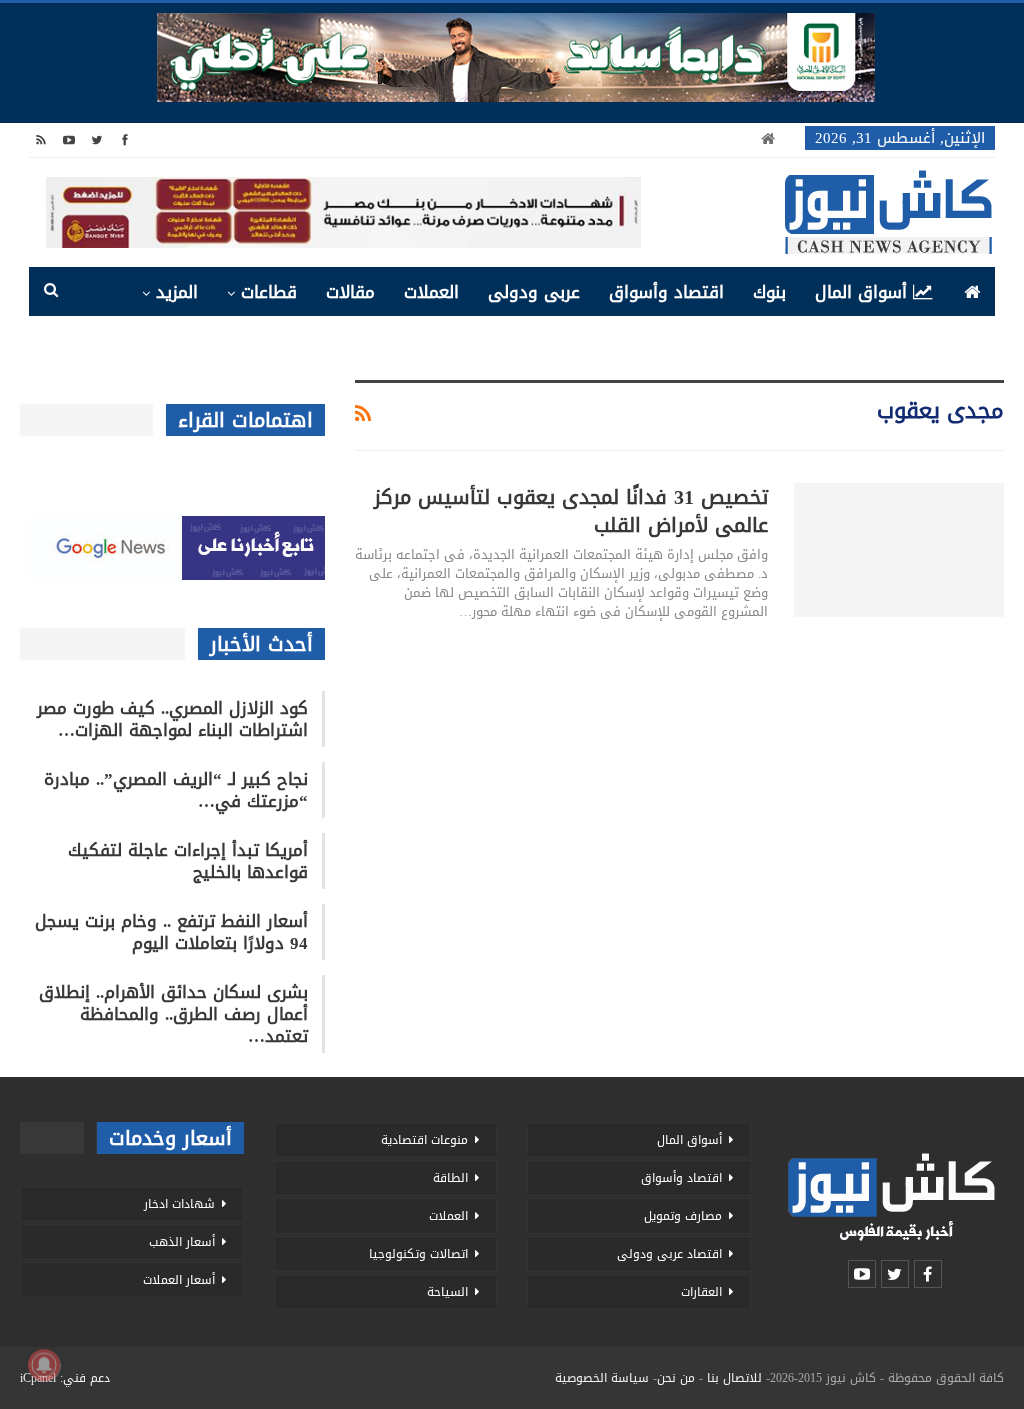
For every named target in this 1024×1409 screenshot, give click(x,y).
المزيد (177, 292)
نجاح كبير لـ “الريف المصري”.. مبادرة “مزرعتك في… (176, 790)
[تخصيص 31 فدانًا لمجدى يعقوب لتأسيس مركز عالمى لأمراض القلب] (899, 550)
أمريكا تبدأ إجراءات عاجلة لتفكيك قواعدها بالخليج (188, 861)
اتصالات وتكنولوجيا (418, 1254)
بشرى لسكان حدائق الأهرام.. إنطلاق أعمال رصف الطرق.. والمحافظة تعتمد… (173, 1014)
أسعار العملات (179, 1280)
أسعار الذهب (182, 1242)
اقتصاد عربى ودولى (669, 1254)
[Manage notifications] (44, 1365)
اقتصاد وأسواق (666, 292)
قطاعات (269, 292)
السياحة (447, 1292)
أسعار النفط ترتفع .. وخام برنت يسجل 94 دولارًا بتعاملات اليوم (171, 932)
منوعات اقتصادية (424, 1140)
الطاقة (450, 1178)
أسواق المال (861, 292)
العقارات (701, 1292)
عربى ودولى (534, 292)
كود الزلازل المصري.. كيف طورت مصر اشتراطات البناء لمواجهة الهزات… (172, 719)
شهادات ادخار (179, 1204)
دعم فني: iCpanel (65, 1378)
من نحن (676, 1378)
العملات (431, 292)
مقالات (350, 292)
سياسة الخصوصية (602, 1378)
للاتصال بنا (734, 1378)
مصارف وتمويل (683, 1216)
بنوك (769, 292)
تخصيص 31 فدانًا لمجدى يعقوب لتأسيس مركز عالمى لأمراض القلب (571, 511)
